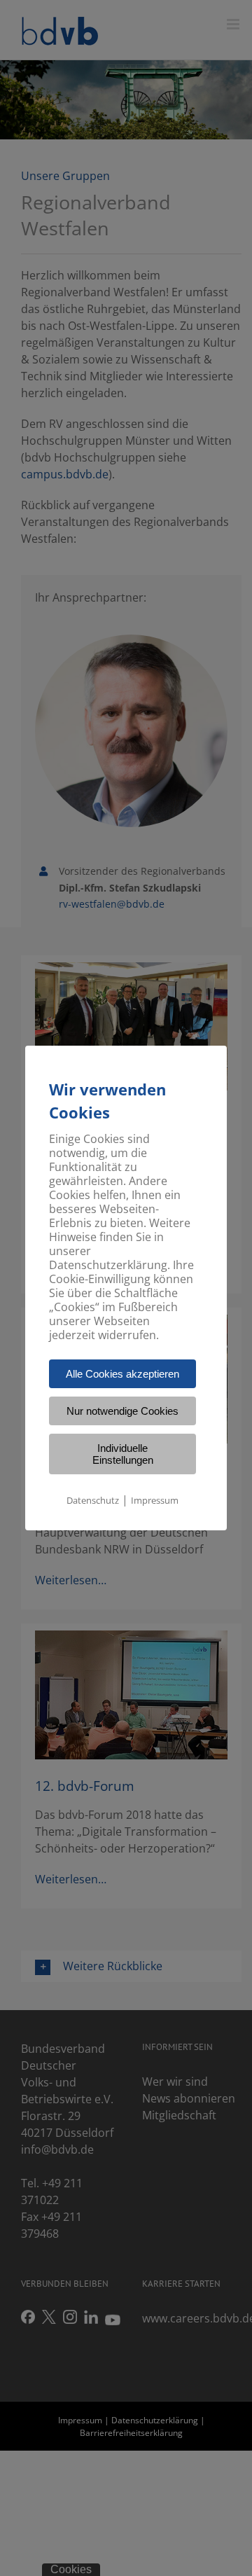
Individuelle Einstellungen (123, 1454)
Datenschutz (93, 1500)
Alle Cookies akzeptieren (122, 1374)
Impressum (155, 1500)
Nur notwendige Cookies (122, 1411)
